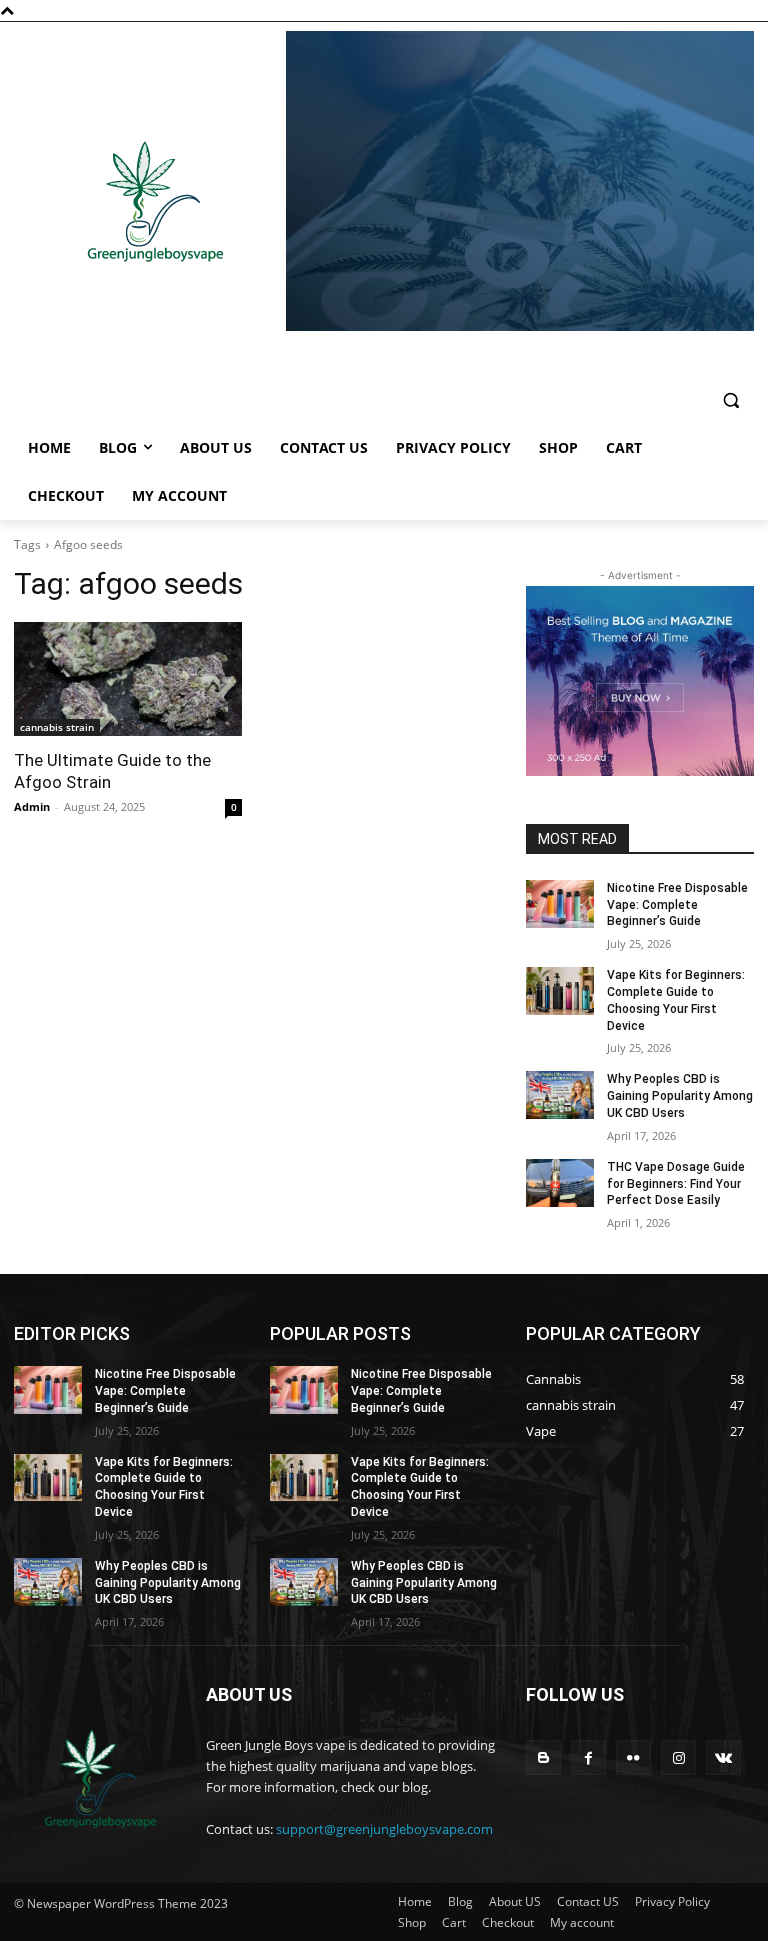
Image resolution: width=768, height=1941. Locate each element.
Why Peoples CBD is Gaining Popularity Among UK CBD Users (680, 1096)
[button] (730, 400)
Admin (32, 806)
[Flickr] (633, 1757)
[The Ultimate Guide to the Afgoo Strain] (128, 679)
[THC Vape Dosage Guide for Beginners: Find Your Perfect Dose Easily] (560, 1183)
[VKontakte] (723, 1757)
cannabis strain (57, 727)
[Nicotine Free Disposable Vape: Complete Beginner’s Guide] (560, 904)
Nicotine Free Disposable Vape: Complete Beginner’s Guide (677, 905)
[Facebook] (588, 1757)
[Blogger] (543, 1757)
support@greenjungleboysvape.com (384, 1829)
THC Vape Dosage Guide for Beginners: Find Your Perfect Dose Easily (676, 1184)
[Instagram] (678, 1757)
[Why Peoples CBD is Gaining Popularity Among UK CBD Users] (560, 1095)
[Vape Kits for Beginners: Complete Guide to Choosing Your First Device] (560, 991)
